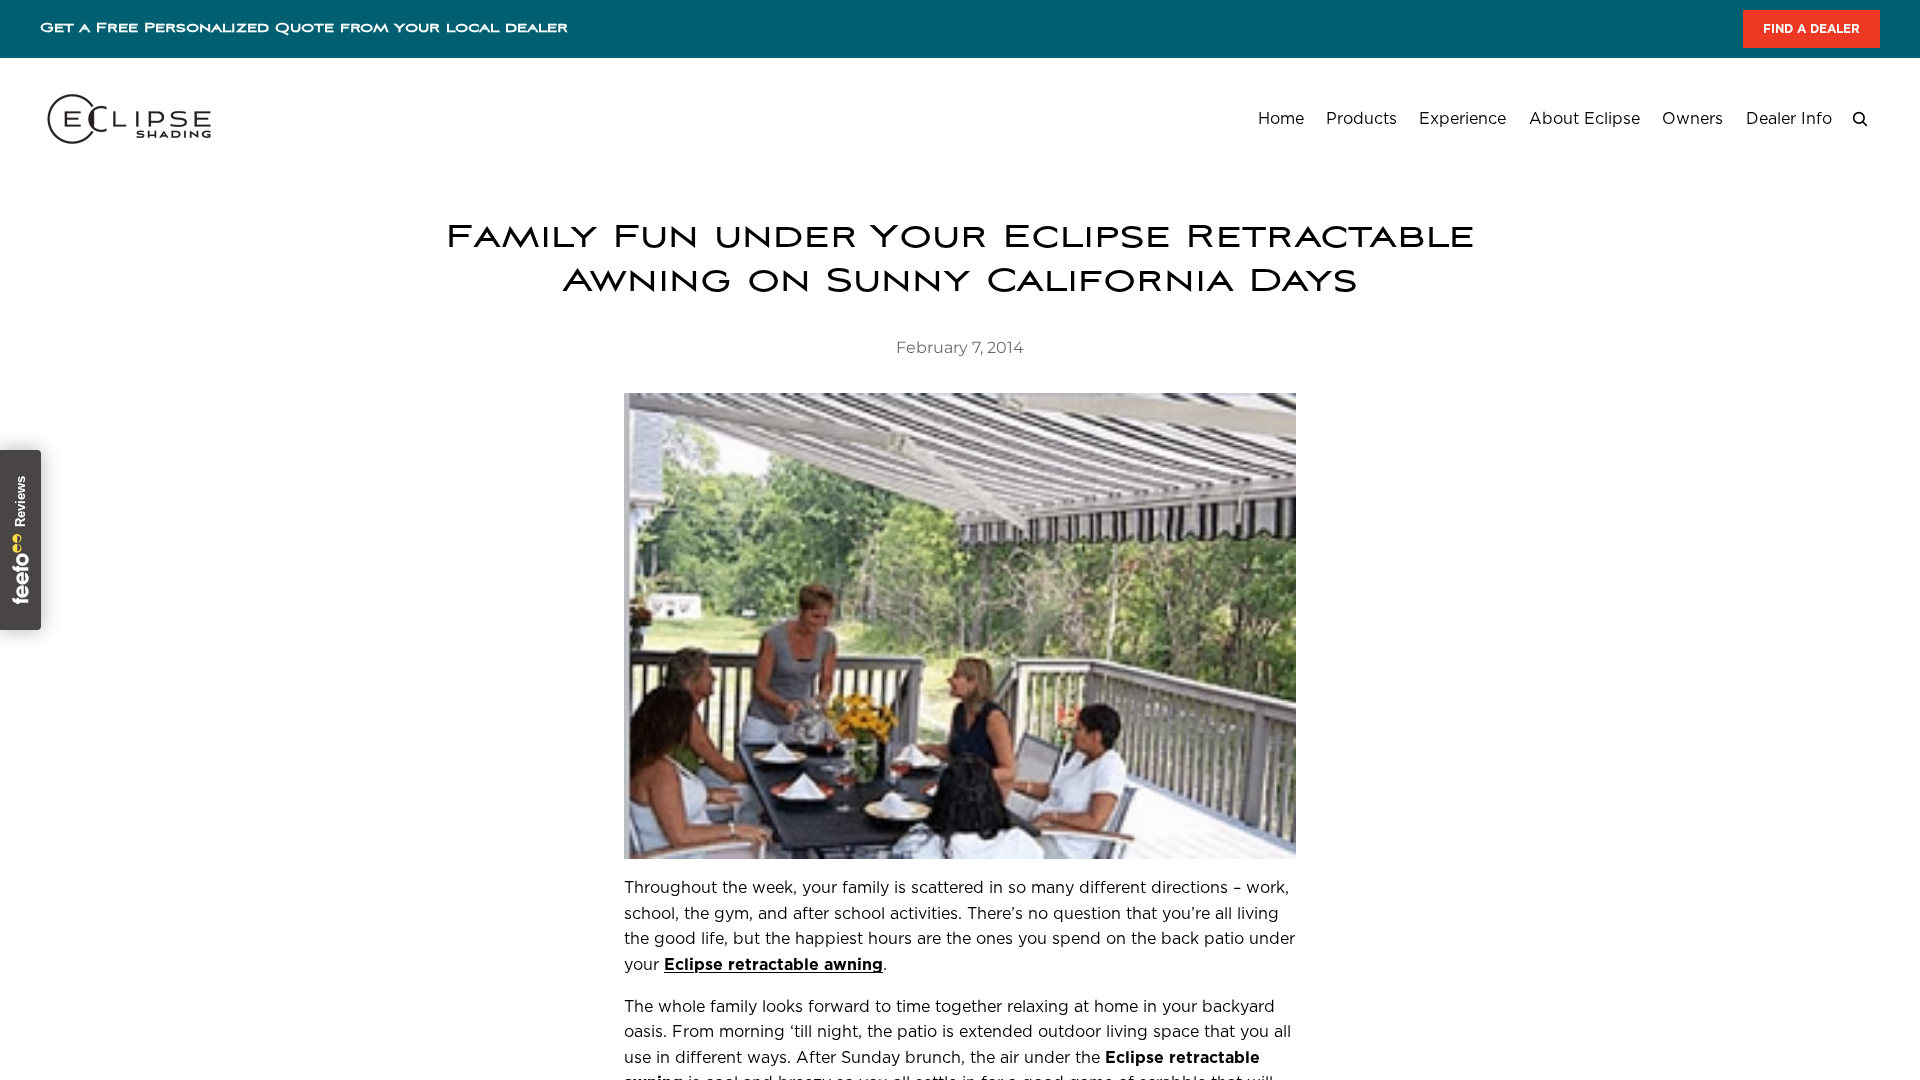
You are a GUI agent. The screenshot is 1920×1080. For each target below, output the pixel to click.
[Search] (1860, 119)
